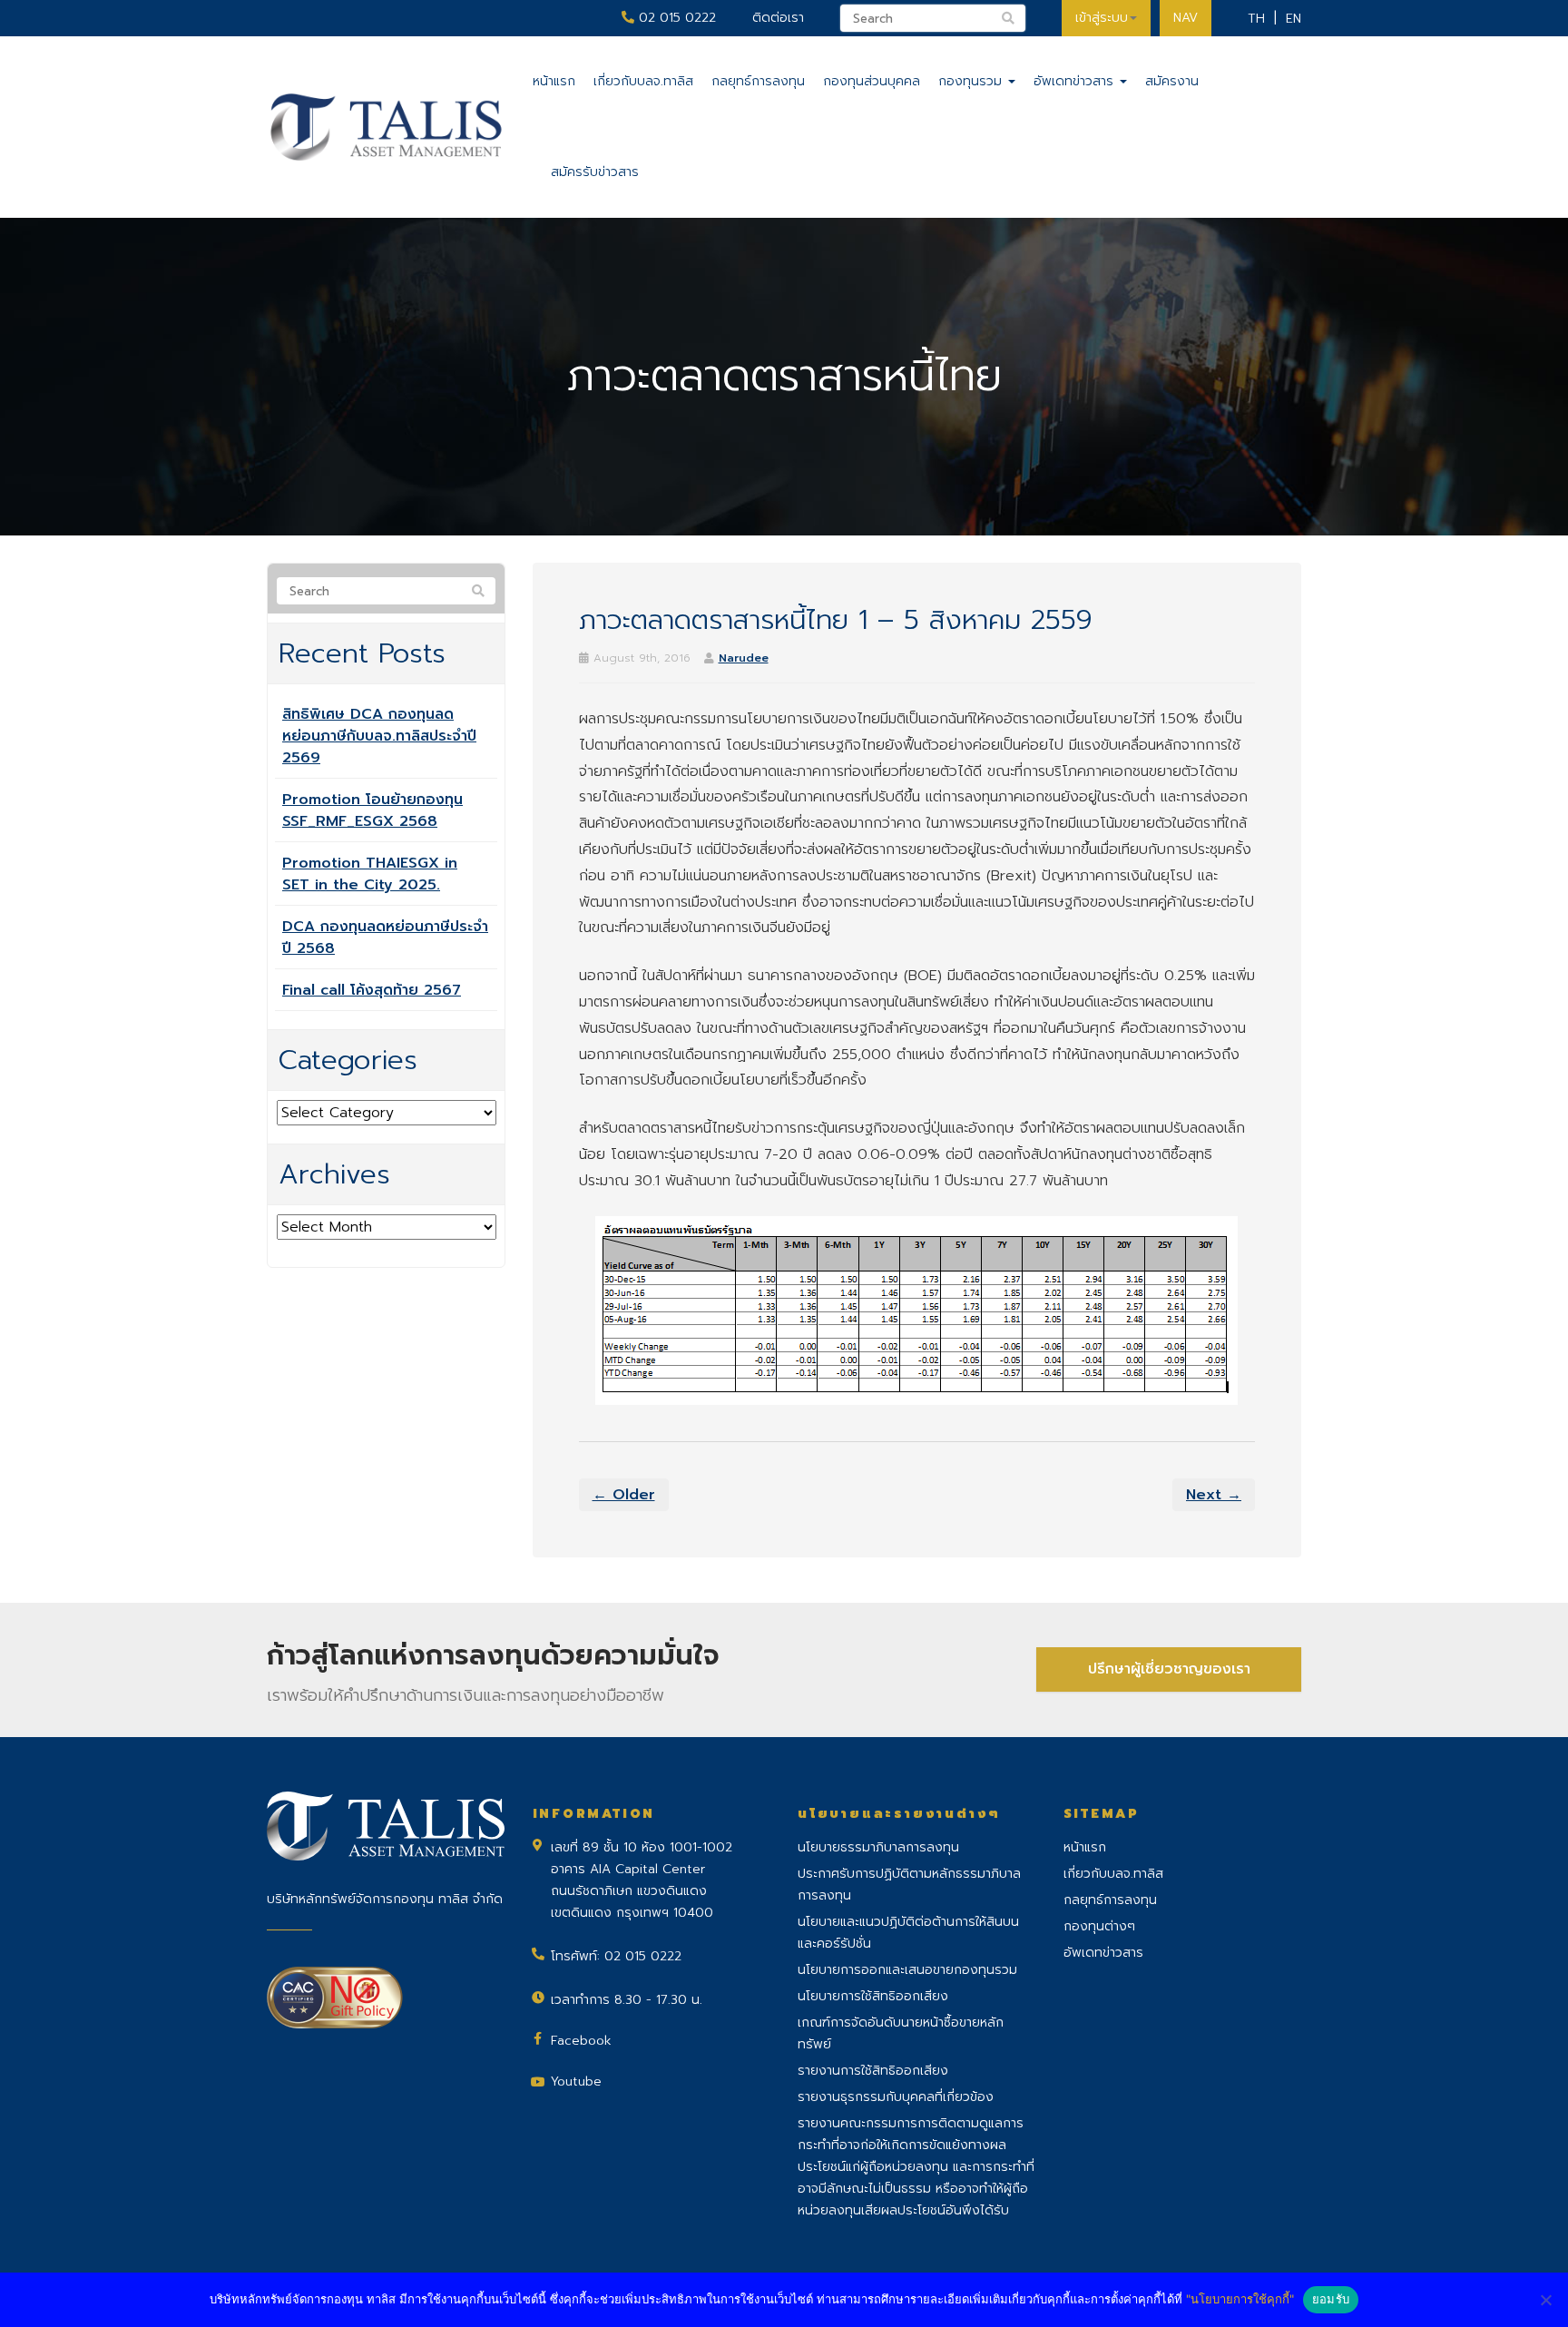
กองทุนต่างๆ (1099, 1926)
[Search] (478, 592)
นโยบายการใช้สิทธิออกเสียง (873, 1996)
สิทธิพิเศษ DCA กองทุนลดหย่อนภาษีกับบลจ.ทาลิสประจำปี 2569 (379, 736)
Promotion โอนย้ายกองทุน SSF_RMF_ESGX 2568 (372, 810)
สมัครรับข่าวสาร (595, 172)
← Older (624, 1495)
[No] (1545, 2300)
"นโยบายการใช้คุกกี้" (1240, 2299)
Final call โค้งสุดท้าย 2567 (372, 990)
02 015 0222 (675, 18)
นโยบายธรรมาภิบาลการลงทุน (878, 1847)
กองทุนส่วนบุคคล (872, 81)
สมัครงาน (1172, 81)
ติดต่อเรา (778, 18)
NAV (1186, 18)
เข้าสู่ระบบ (1102, 18)
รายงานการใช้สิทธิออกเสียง (873, 2071)
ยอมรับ (1331, 2299)
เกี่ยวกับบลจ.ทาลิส (643, 81)
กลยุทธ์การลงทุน (758, 81)
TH (1256, 19)
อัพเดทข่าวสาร (1076, 81)
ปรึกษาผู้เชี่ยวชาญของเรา (1169, 1669)
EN (1294, 19)
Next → (1214, 1495)
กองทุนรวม (972, 81)
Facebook (581, 2041)
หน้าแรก (554, 81)
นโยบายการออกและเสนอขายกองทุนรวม (907, 1970)
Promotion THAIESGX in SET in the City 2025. (370, 874)
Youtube (576, 2082)
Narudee (744, 658)
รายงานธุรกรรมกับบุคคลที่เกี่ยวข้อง (896, 2097)
